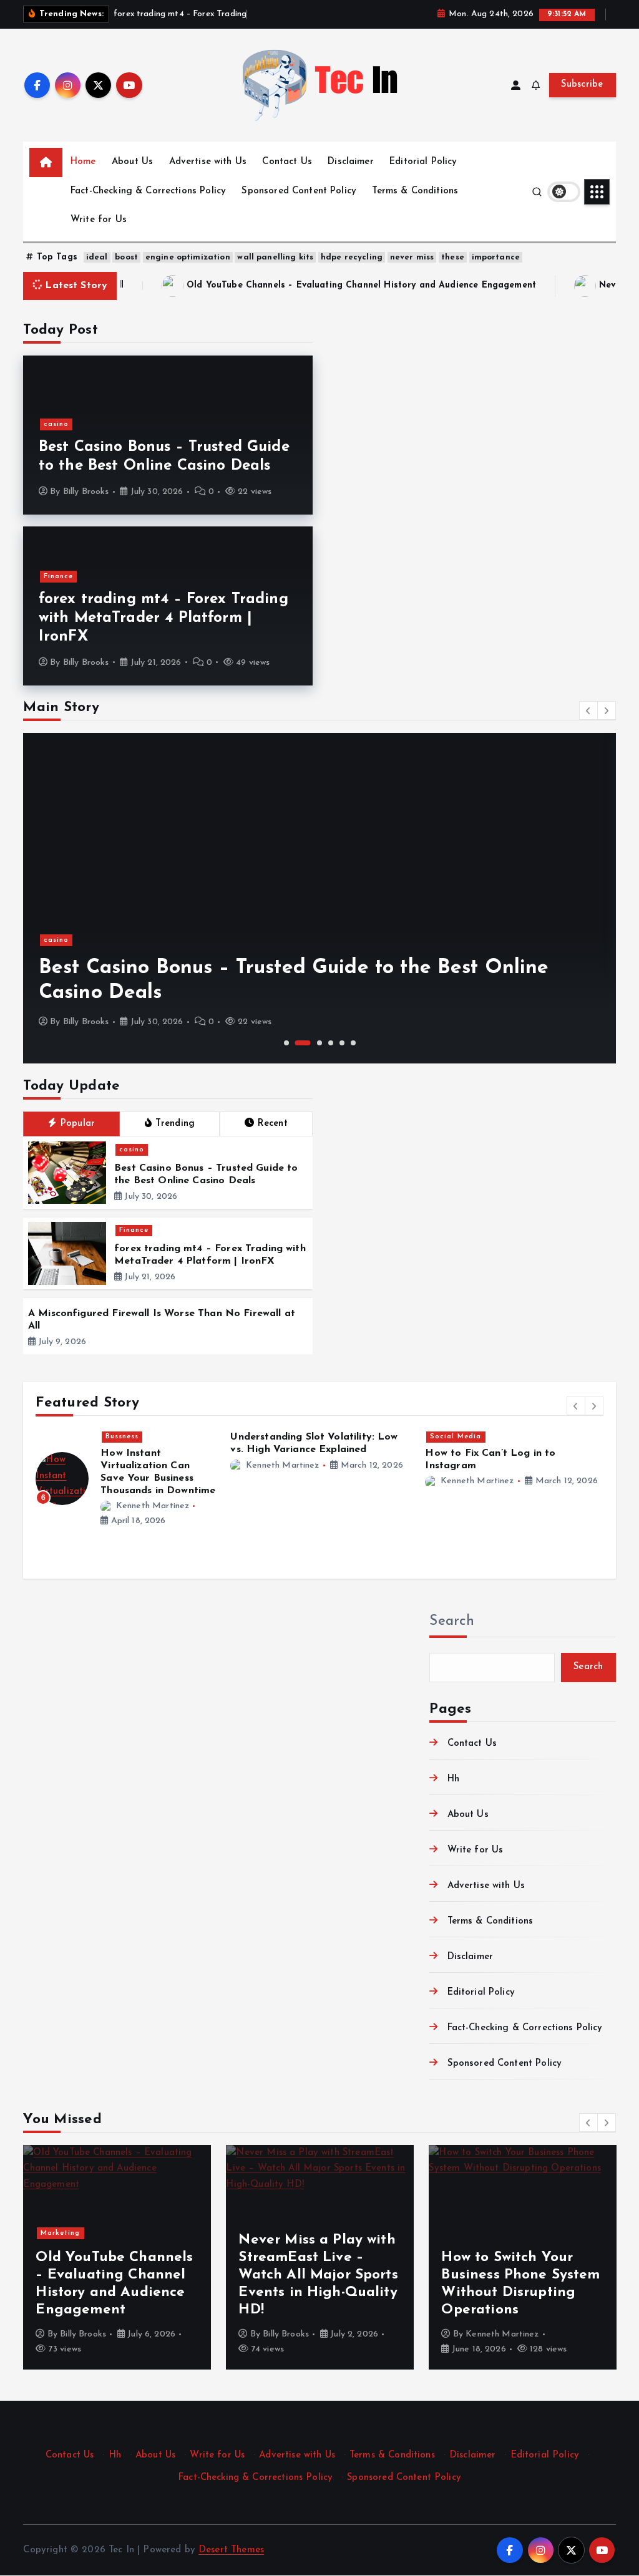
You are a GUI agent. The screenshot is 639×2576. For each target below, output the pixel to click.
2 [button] (303, 1043)
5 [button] (342, 1043)
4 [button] (331, 1043)
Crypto (508, 1437)
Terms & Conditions (415, 191)
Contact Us (287, 162)
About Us (132, 162)
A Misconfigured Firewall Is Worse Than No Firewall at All (519, 2293)
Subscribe (582, 85)
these (453, 257)
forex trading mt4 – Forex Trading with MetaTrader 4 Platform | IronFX (163, 618)
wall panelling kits (275, 257)
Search (452, 1621)
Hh (453, 1779)
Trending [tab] (175, 1124)
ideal (97, 257)
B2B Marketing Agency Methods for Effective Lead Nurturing (352, 1466)
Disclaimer (351, 162)
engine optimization (188, 257)
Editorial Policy (423, 162)
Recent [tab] (273, 1124)
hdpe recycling (352, 257)
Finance (58, 577)
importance (496, 257)
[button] (588, 710)
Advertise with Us (208, 162)
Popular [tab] (78, 1124)
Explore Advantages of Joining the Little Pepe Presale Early (547, 1466)
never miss (412, 257)
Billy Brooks (86, 492)
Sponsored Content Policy (299, 191)
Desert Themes (231, 2550)
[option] (319, 898)
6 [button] (353, 1043)
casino (56, 424)
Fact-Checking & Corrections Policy (148, 191)
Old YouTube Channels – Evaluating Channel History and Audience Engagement (238, 285)
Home (83, 162)
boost (126, 257)
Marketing (320, 1437)
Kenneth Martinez (153, 1490)
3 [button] (319, 1043)
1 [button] (286, 1043)
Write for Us (99, 220)
